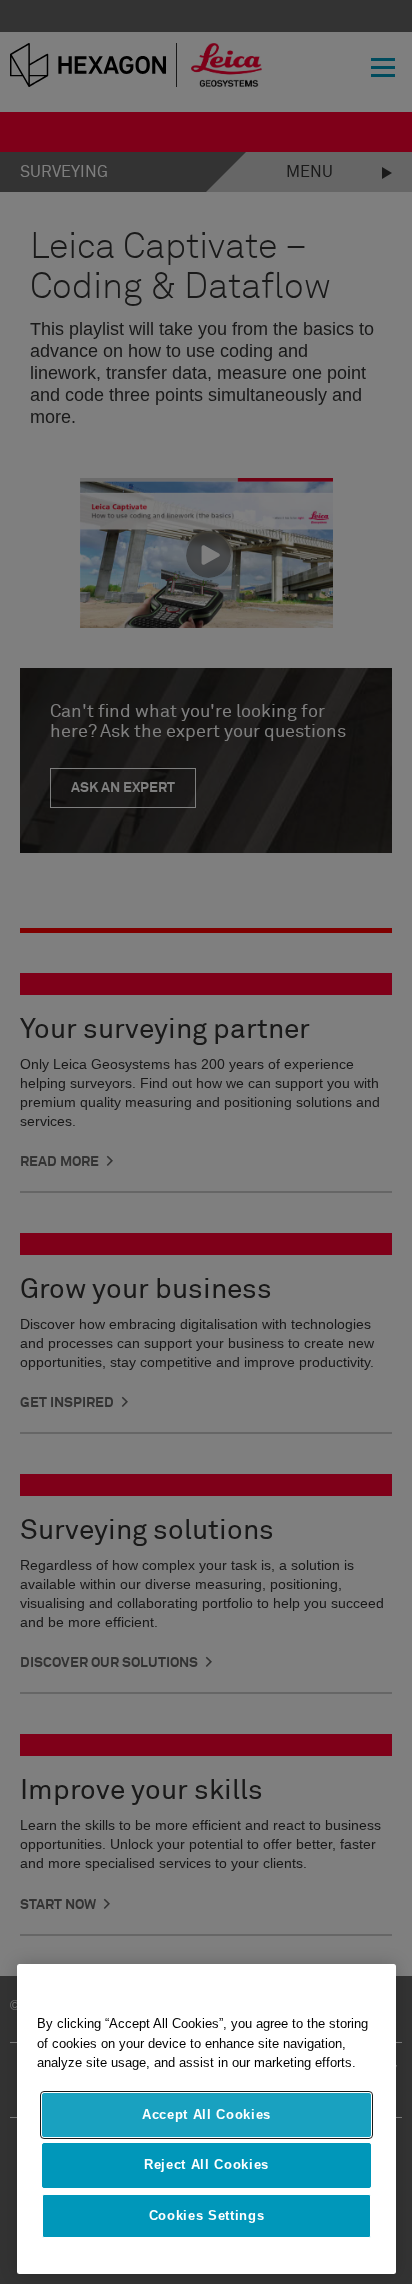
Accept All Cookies (206, 2114)
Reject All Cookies (206, 2164)
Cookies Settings (207, 2215)
